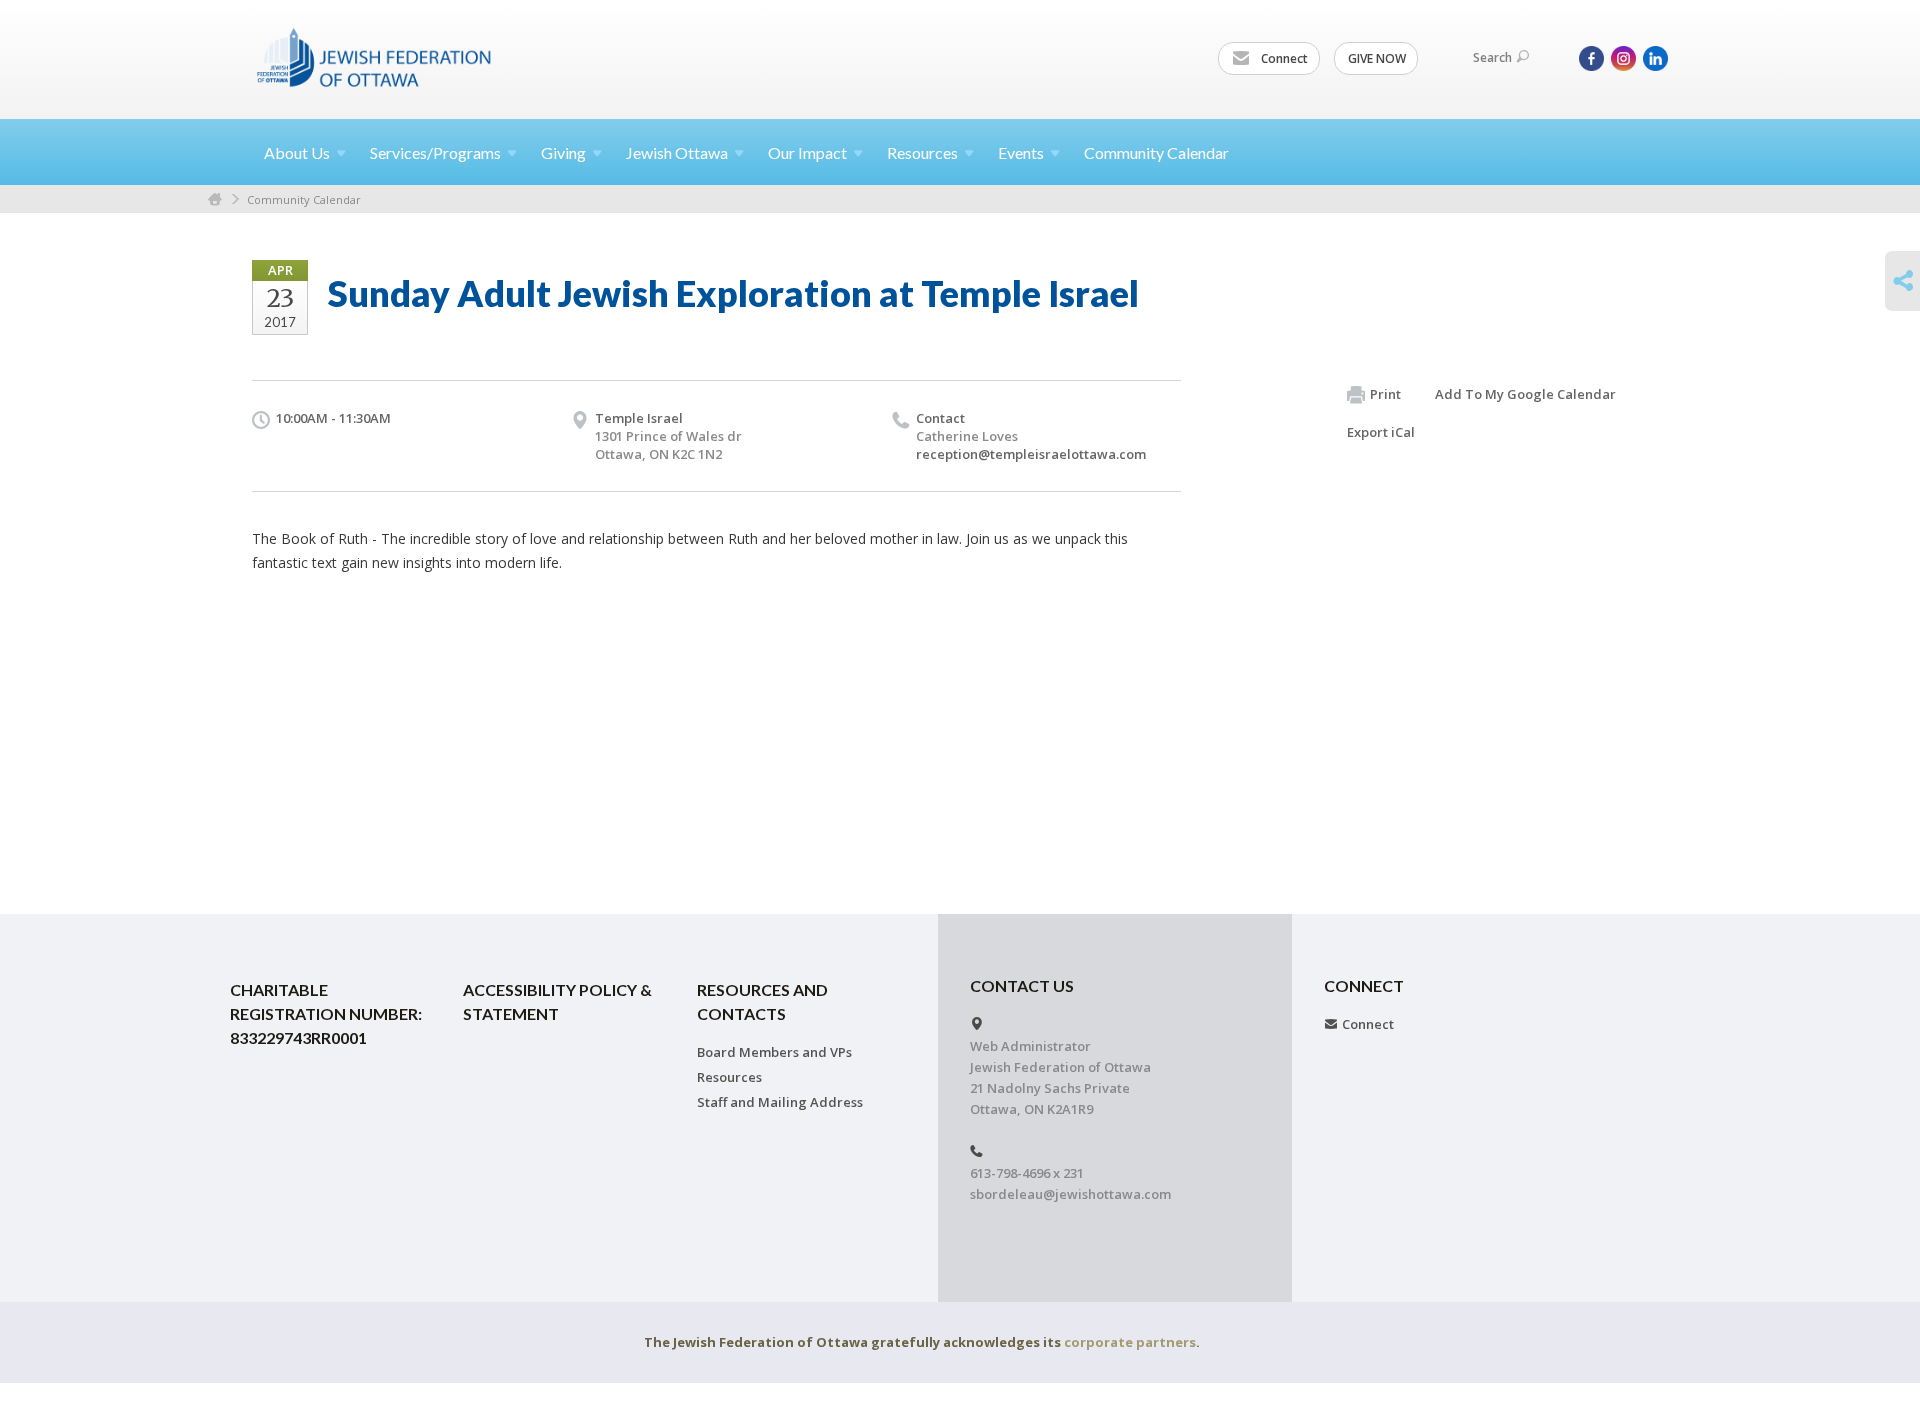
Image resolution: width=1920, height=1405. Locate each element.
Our (807, 152)
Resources (729, 1077)
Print (1385, 394)
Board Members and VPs (774, 1052)
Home (215, 199)
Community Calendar (1156, 152)
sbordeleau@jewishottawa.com (1070, 1194)
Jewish (677, 152)
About (297, 152)
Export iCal (1381, 432)
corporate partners (1130, 1342)
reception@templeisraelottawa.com (1031, 454)
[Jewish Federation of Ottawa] (375, 57)
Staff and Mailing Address (780, 1102)
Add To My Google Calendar (1525, 394)
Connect (1283, 58)
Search (1492, 57)
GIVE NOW (1377, 58)
